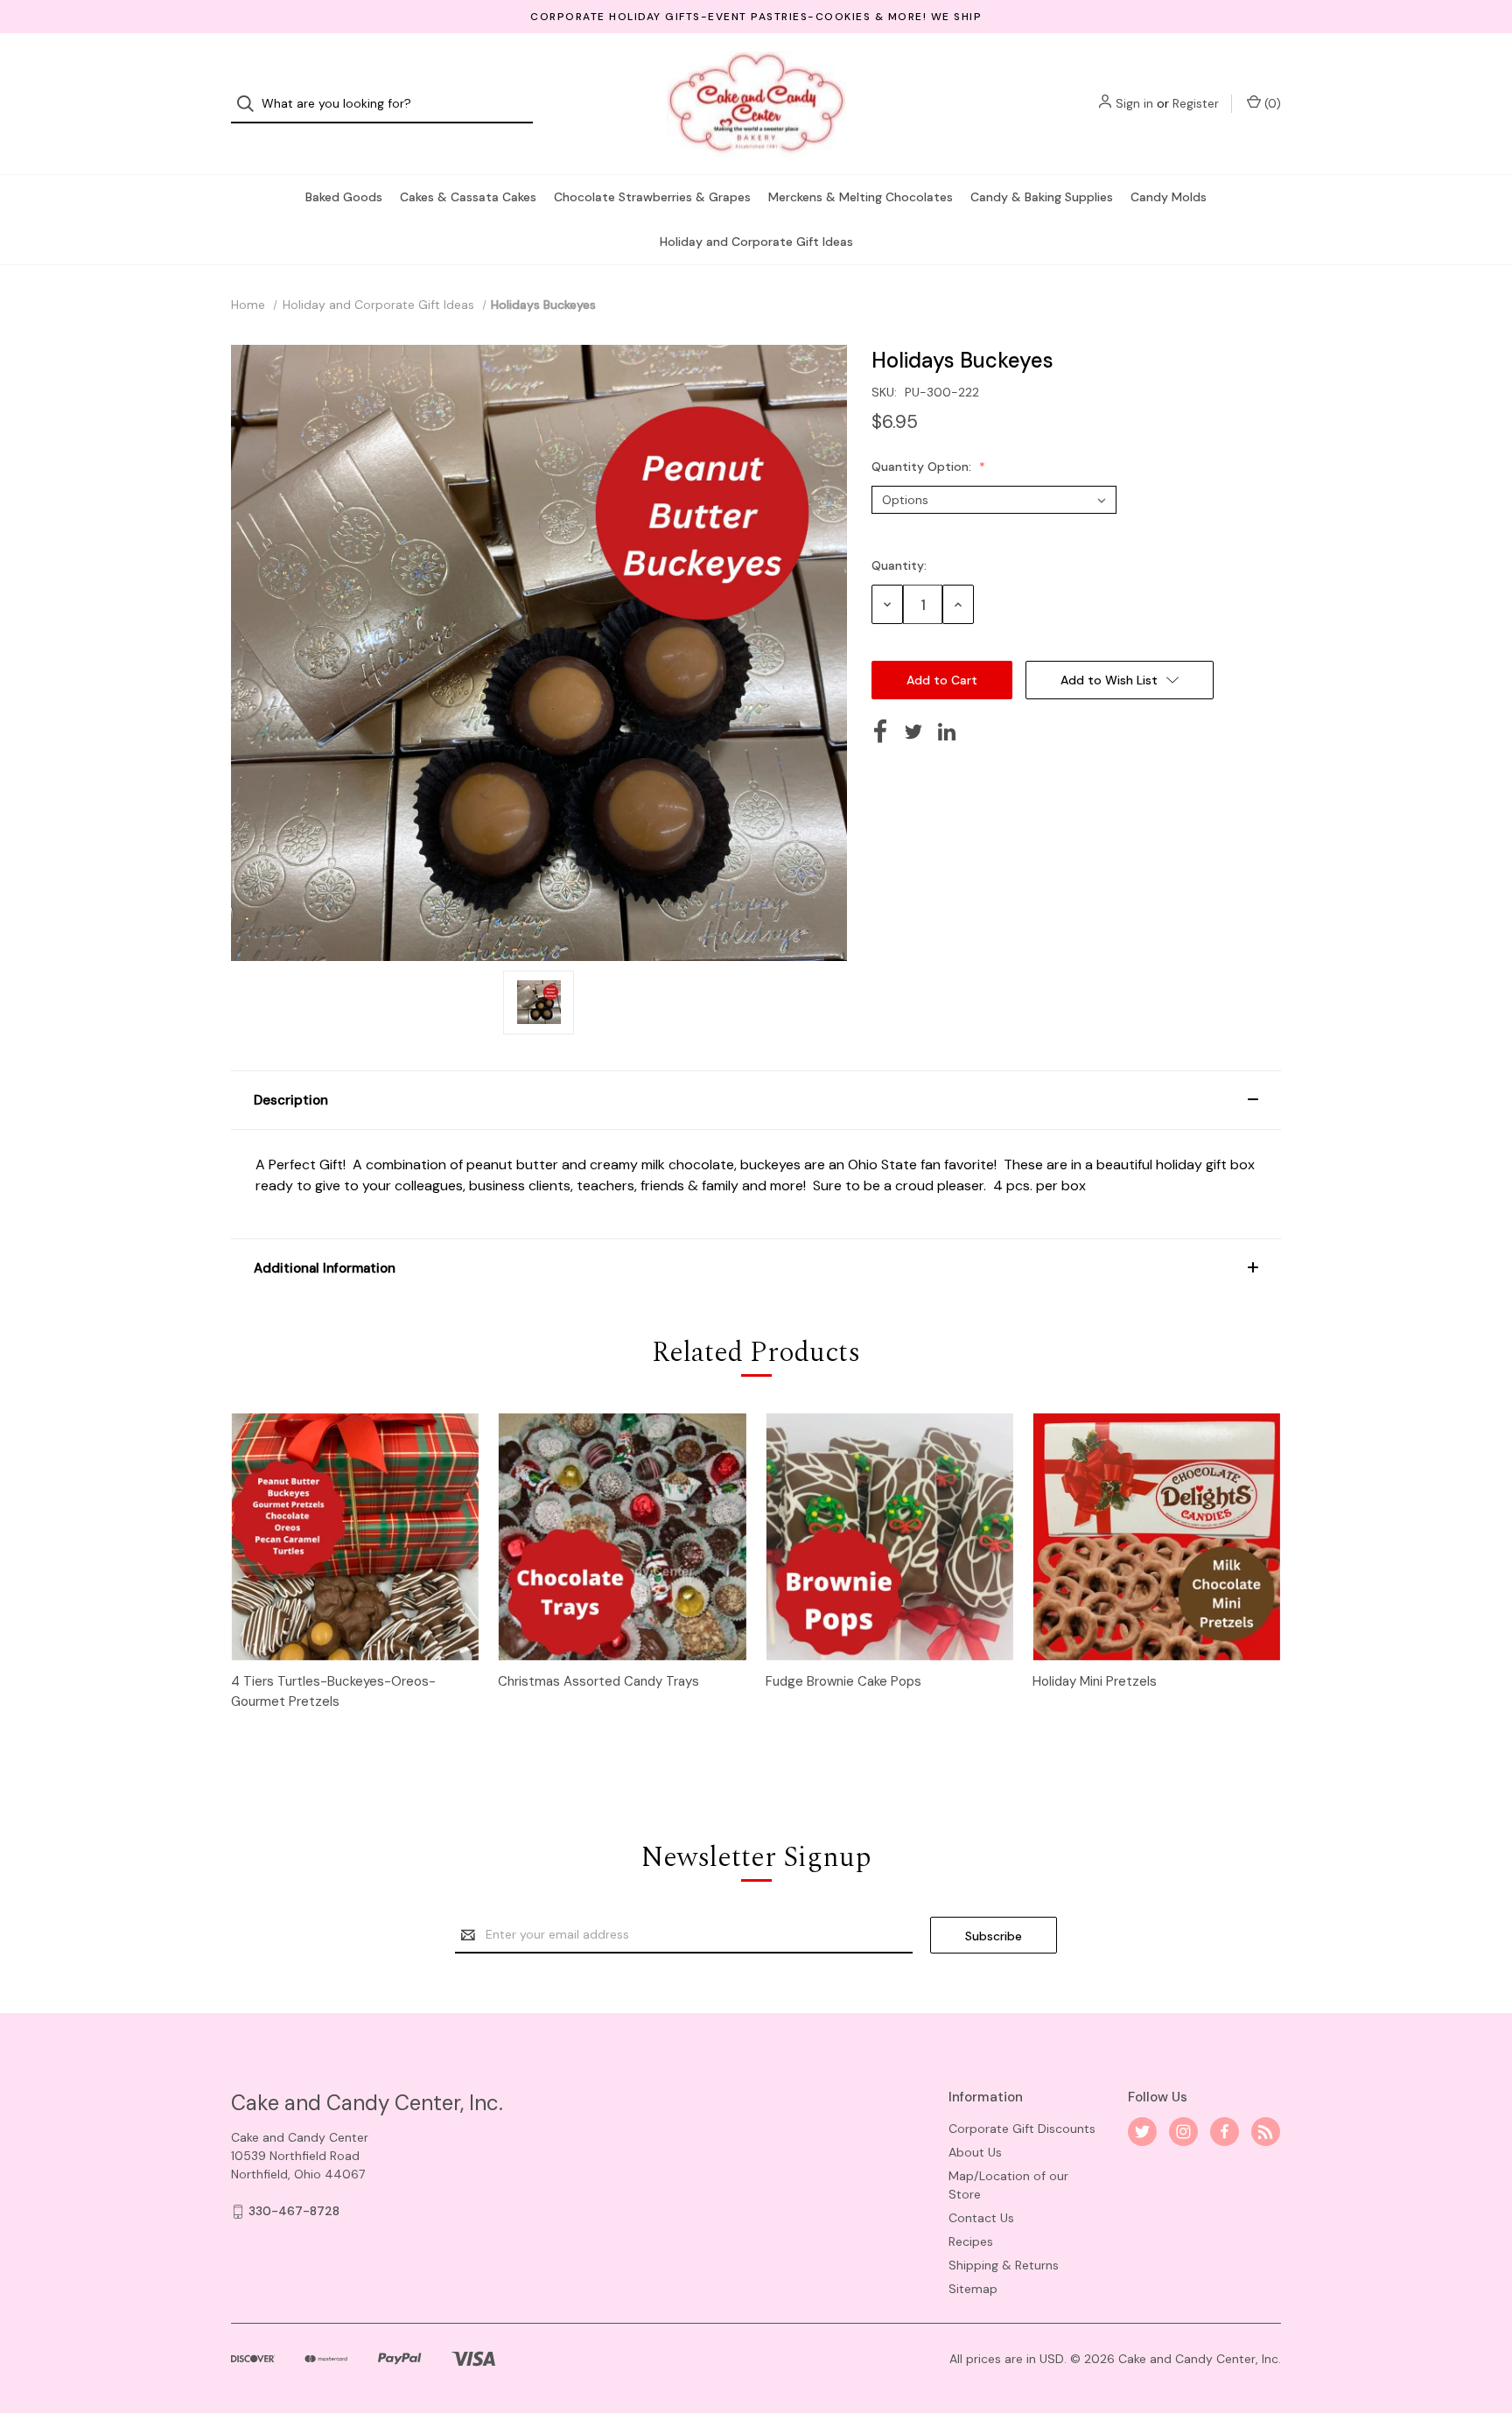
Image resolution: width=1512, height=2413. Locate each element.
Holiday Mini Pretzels (1095, 1681)
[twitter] (1142, 2132)
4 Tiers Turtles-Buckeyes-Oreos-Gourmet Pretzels (333, 1691)
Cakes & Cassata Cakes (468, 197)
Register (1196, 103)
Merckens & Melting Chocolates (861, 197)
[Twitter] (913, 732)
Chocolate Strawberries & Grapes (652, 197)
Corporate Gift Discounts (1022, 2129)
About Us (975, 2152)
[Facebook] (880, 732)
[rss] (1266, 2132)
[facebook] (1225, 2132)
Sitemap (973, 2289)
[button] (756, 1100)
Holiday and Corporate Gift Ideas (756, 242)
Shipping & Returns (1004, 2265)
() (1271, 103)
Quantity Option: (923, 466)
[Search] (251, 104)
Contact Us (981, 2218)
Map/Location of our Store (1008, 2185)
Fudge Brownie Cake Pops (843, 1681)
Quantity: (899, 565)
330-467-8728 (294, 2211)
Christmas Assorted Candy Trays (598, 1681)
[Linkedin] (947, 732)
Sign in (1134, 103)
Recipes (971, 2241)
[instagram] (1183, 2132)
